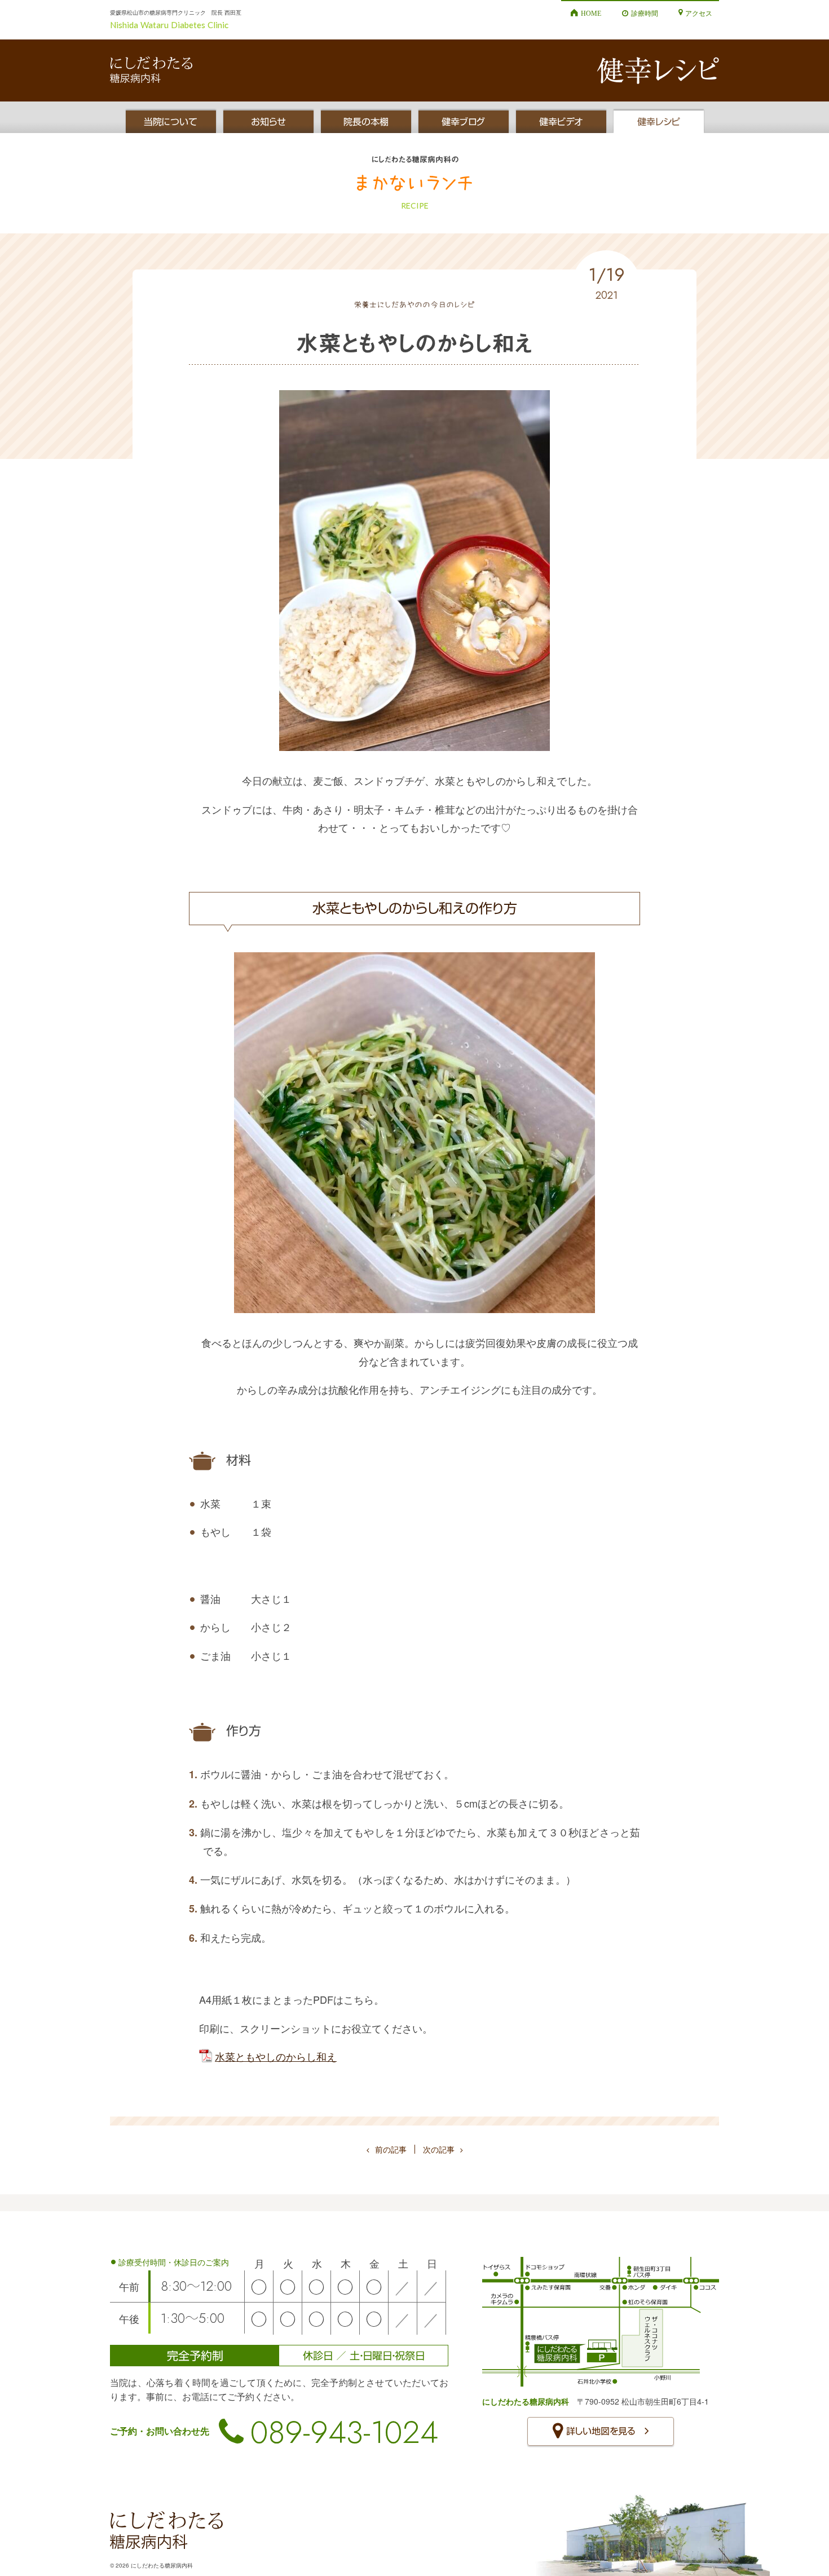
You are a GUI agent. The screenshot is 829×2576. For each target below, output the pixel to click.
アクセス (699, 13)
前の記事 (391, 2149)
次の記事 (439, 2149)
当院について (171, 122)
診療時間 (645, 13)
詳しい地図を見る (601, 2431)
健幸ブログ (463, 122)
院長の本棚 (366, 122)
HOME (591, 13)
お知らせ (268, 122)
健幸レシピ (659, 122)
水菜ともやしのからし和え (276, 2056)
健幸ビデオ (561, 122)
